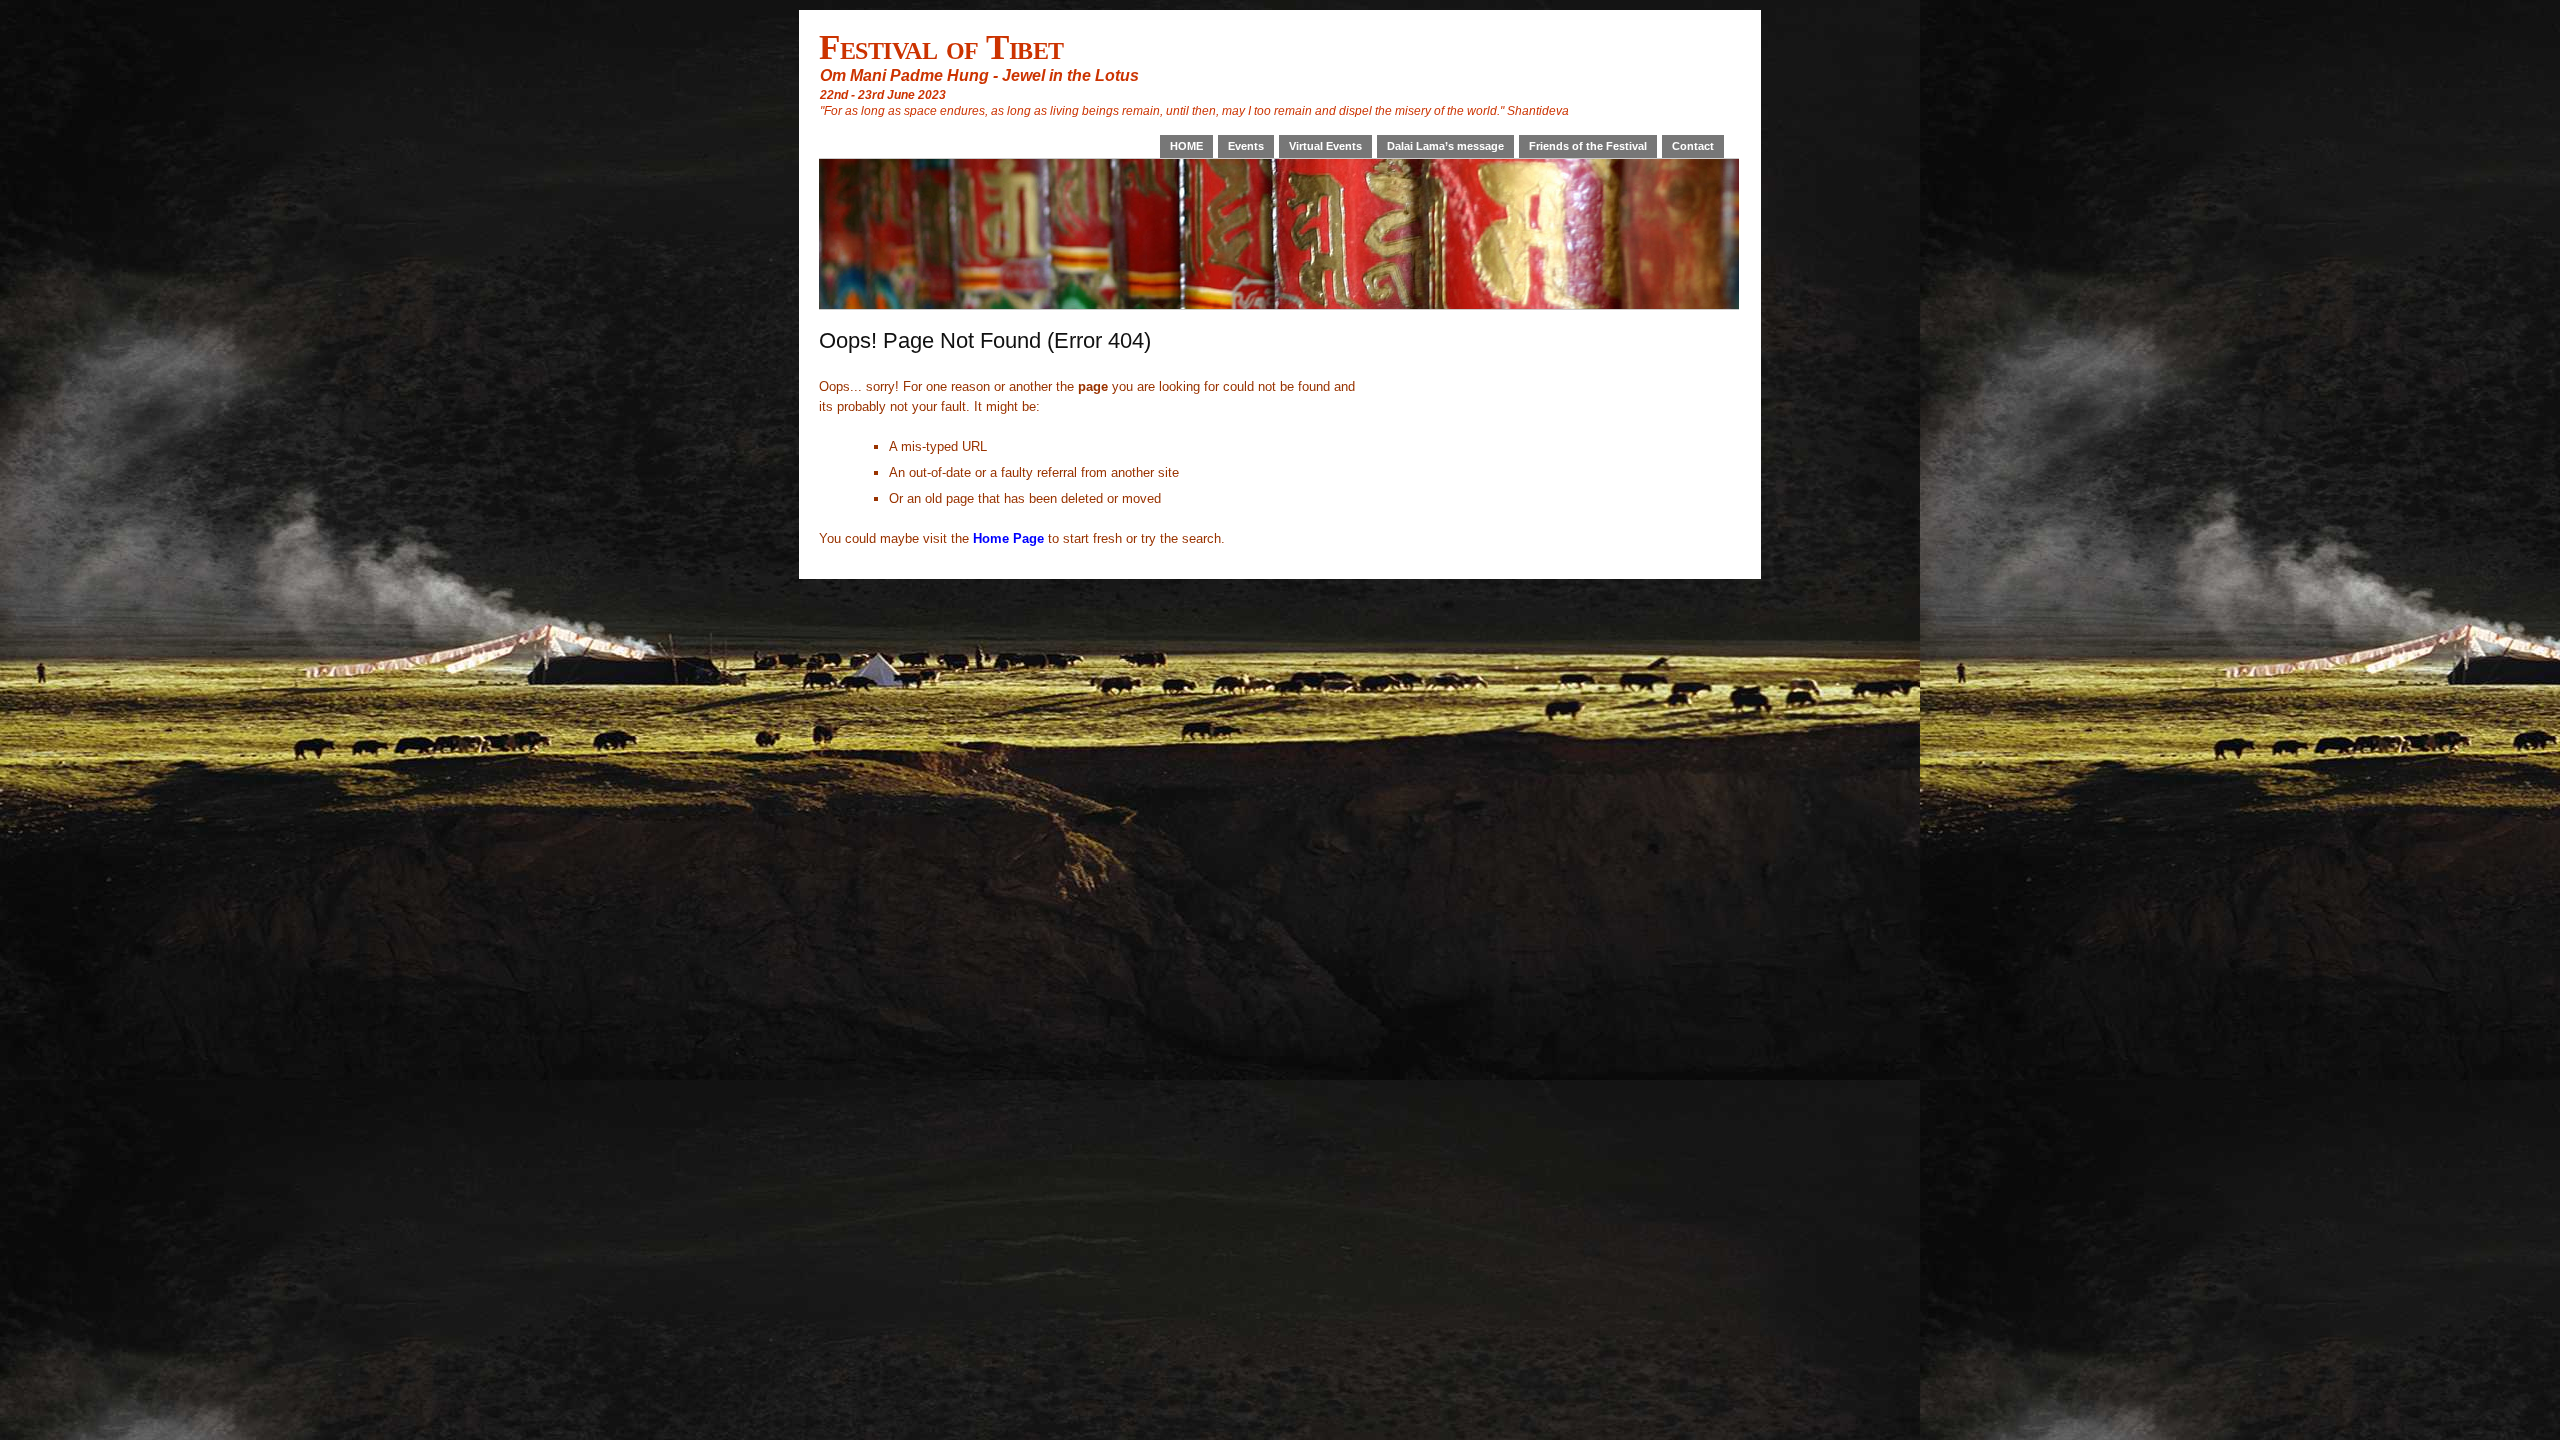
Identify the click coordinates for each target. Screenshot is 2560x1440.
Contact (1693, 146)
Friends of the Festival (1588, 146)
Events (1246, 146)
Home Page (1008, 538)
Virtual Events (1325, 146)
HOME (1186, 146)
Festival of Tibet (941, 47)
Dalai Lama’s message (1445, 146)
